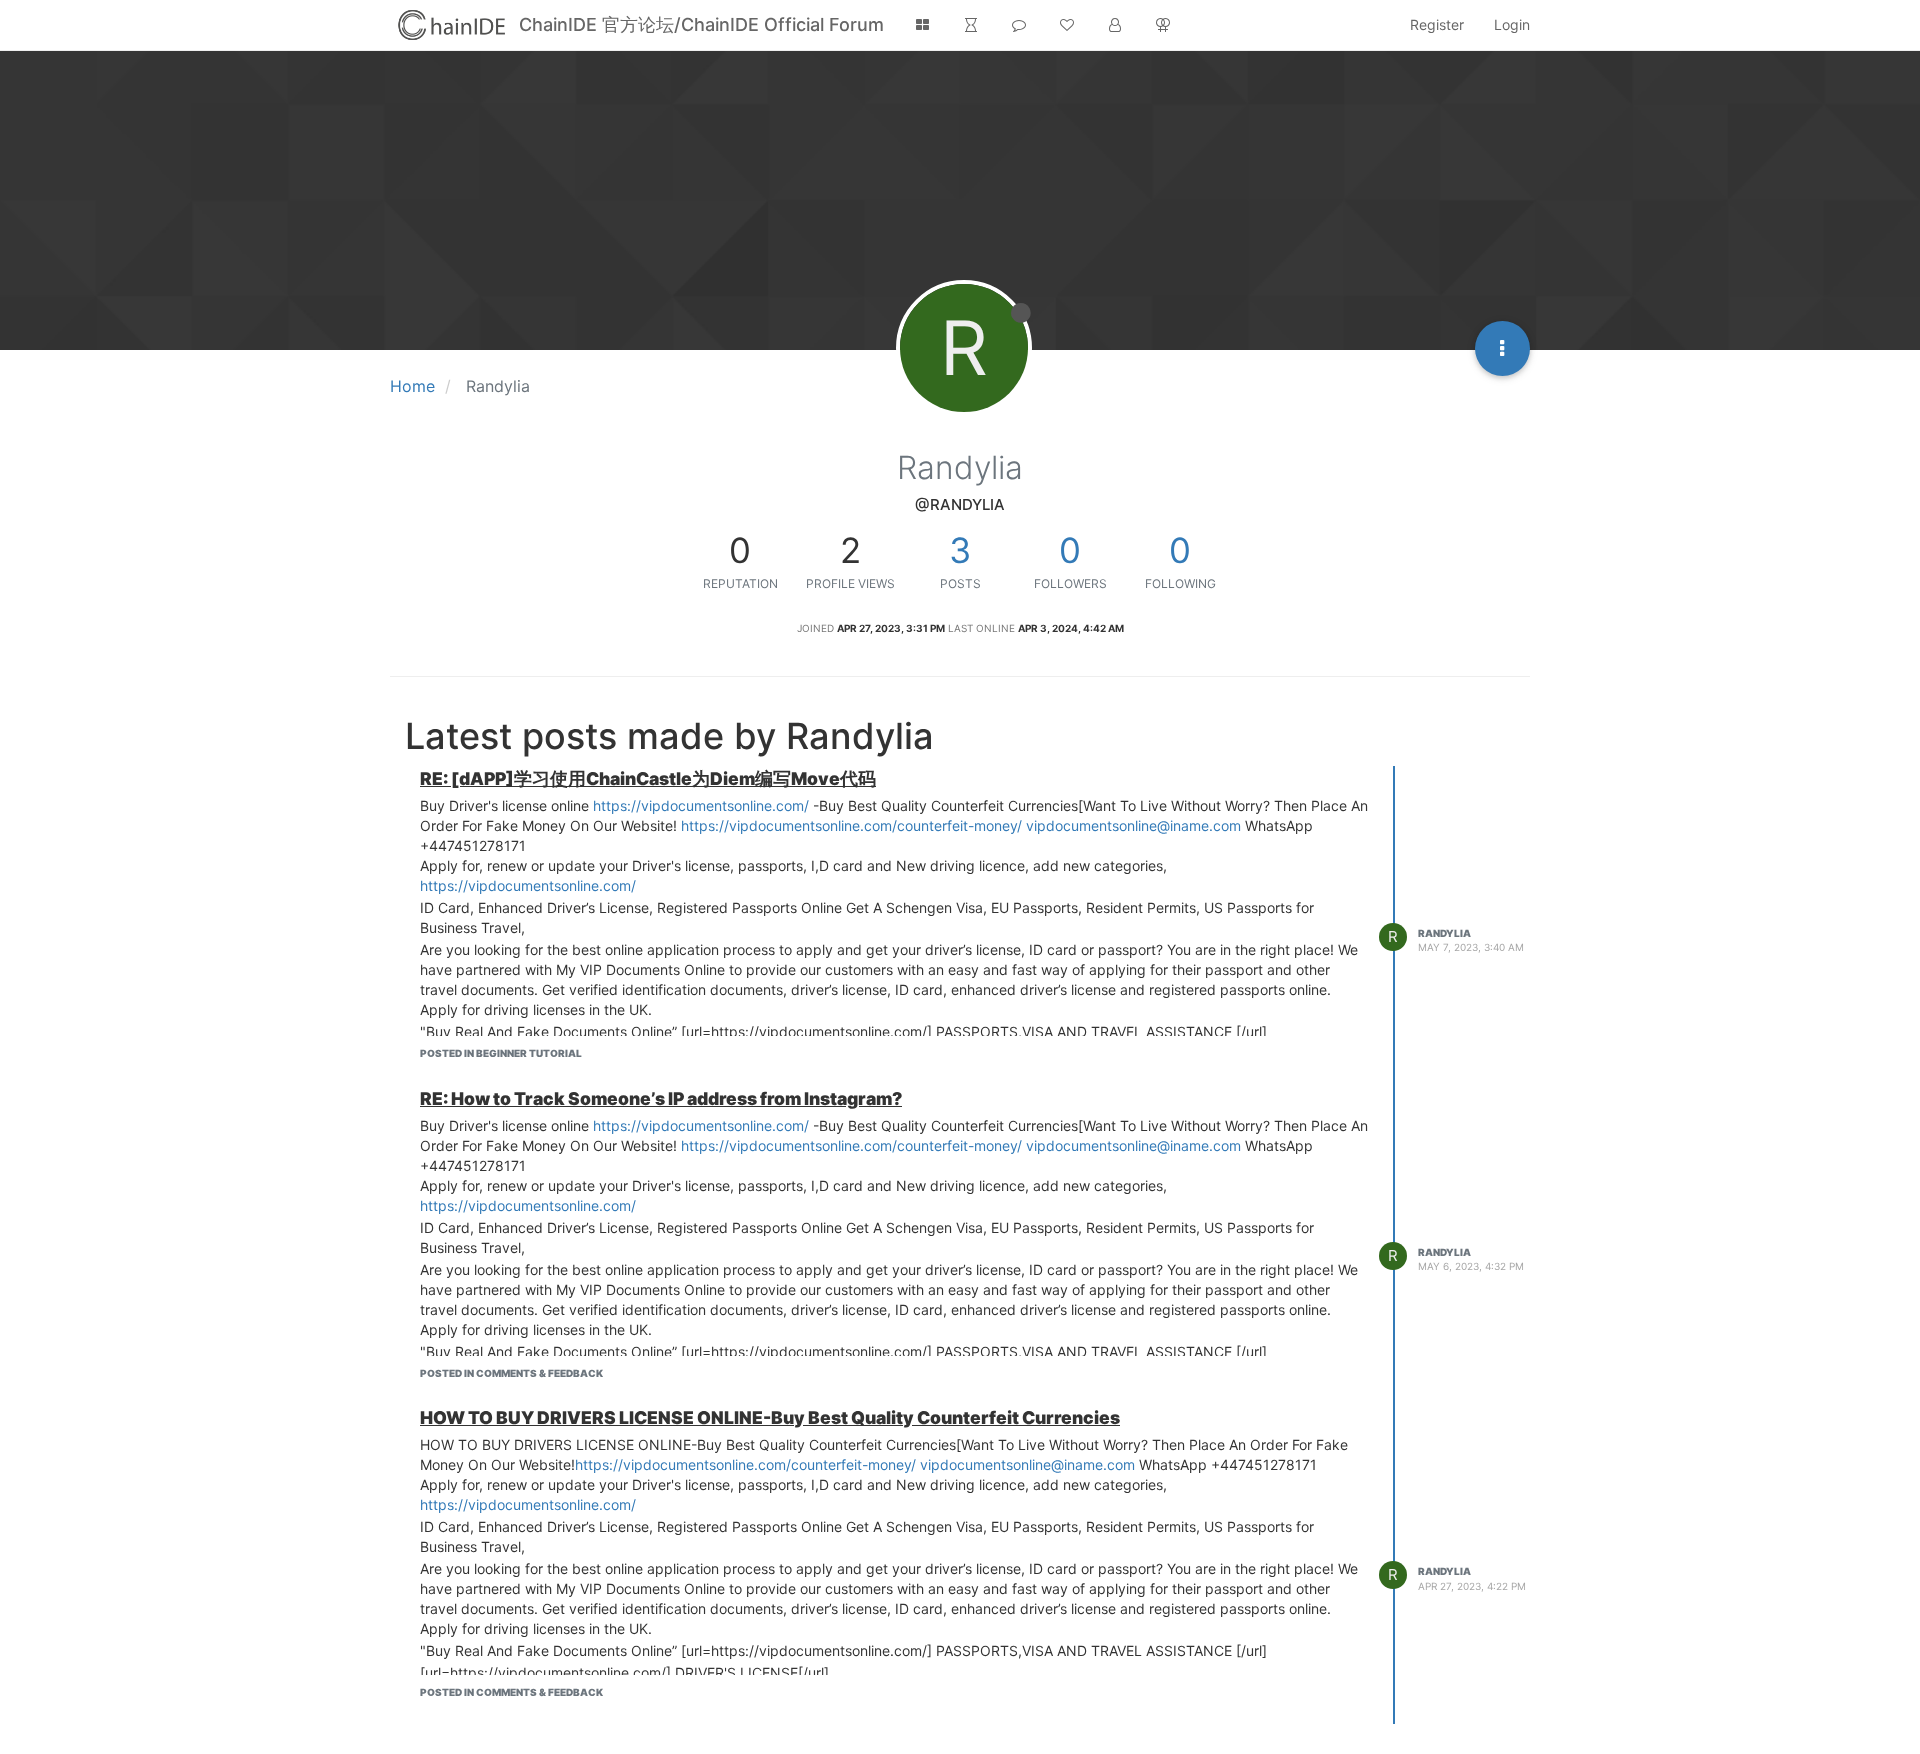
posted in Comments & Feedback (511, 1373)
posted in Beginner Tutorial (501, 1053)
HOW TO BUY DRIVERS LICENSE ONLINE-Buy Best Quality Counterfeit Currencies (770, 1417)
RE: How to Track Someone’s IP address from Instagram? (661, 1098)
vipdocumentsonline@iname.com (1133, 825)
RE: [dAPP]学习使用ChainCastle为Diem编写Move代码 (648, 778)
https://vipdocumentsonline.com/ (701, 805)
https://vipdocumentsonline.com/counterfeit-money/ (851, 825)
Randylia (1444, 933)
